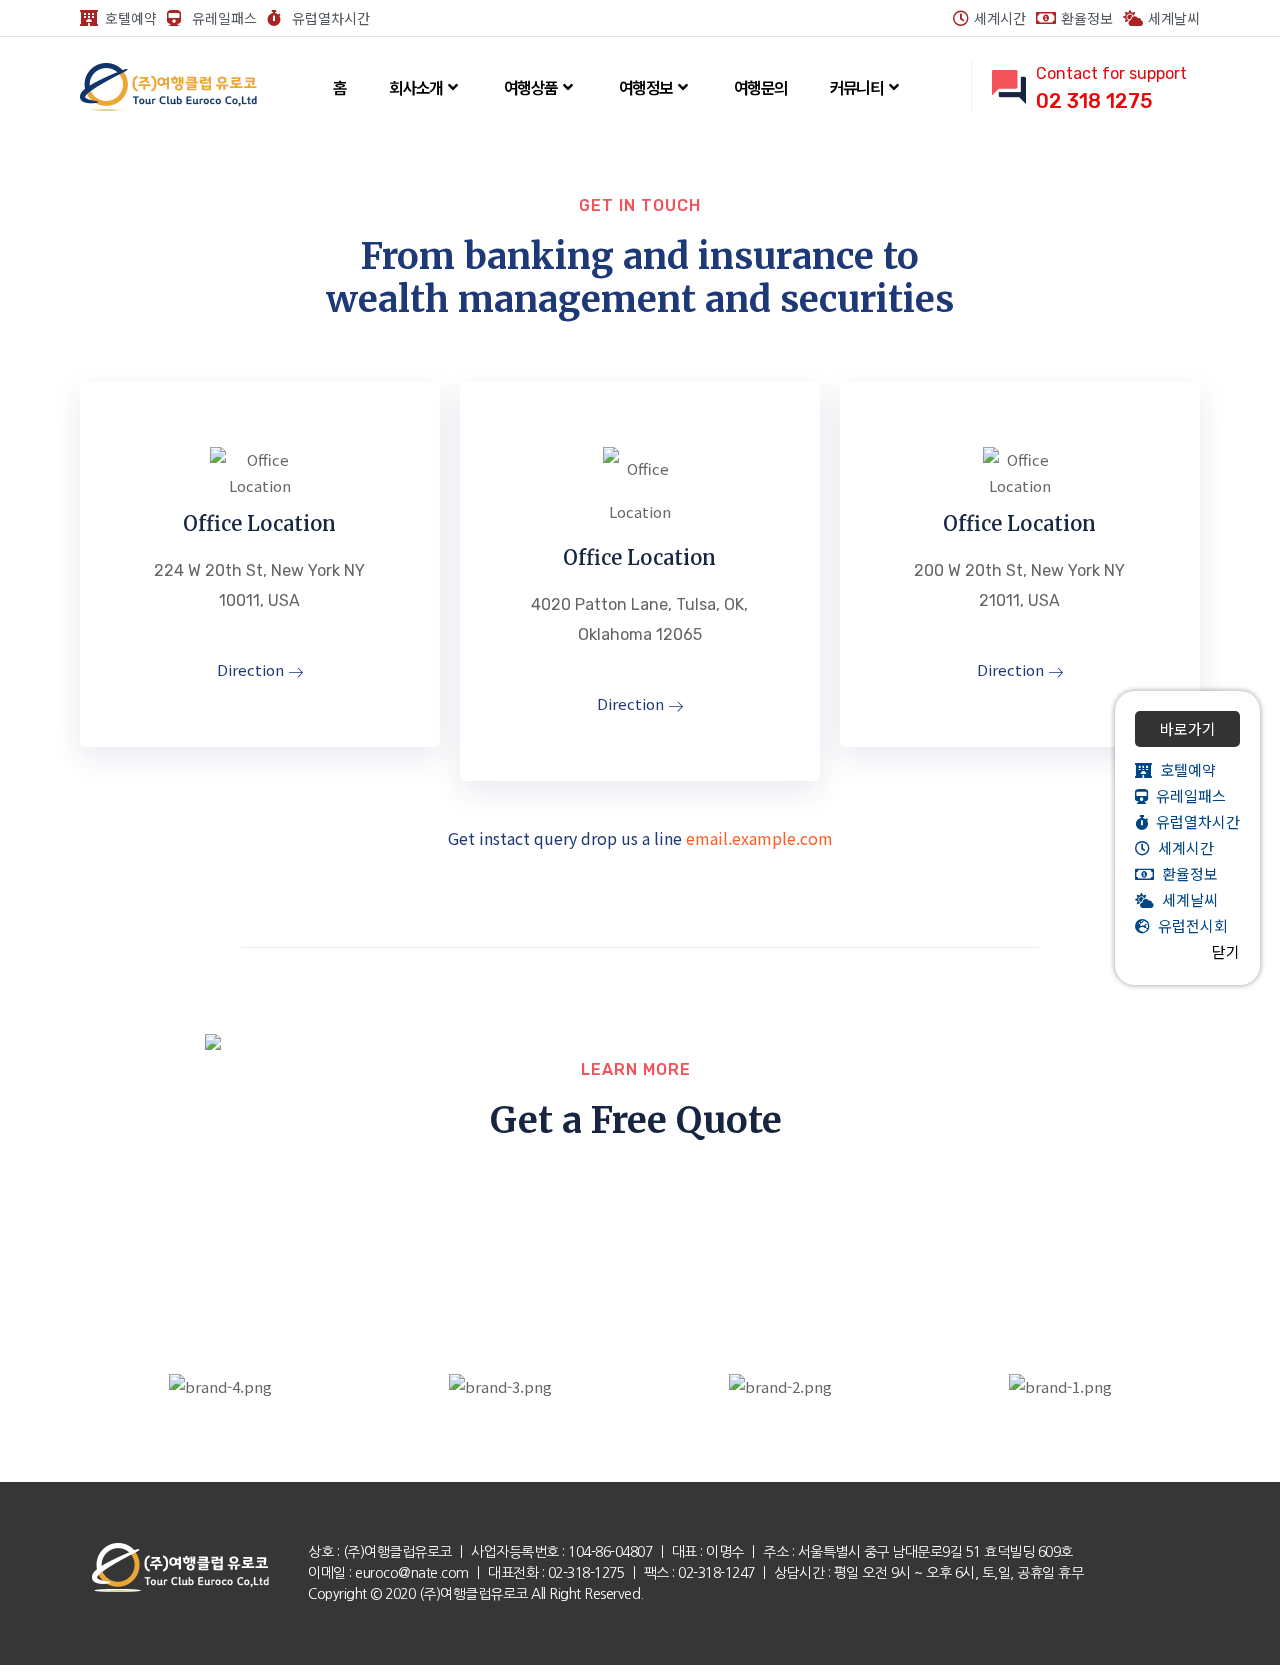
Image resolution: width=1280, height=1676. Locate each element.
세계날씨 (1186, 899)
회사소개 (416, 87)
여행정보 (646, 87)
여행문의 (761, 87)
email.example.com (759, 838)
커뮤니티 (857, 87)
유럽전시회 (1189, 925)
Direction (252, 670)
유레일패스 (1187, 795)
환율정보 (1186, 873)
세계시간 (1182, 847)
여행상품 (531, 87)
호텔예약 (1184, 769)
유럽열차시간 (1194, 821)
